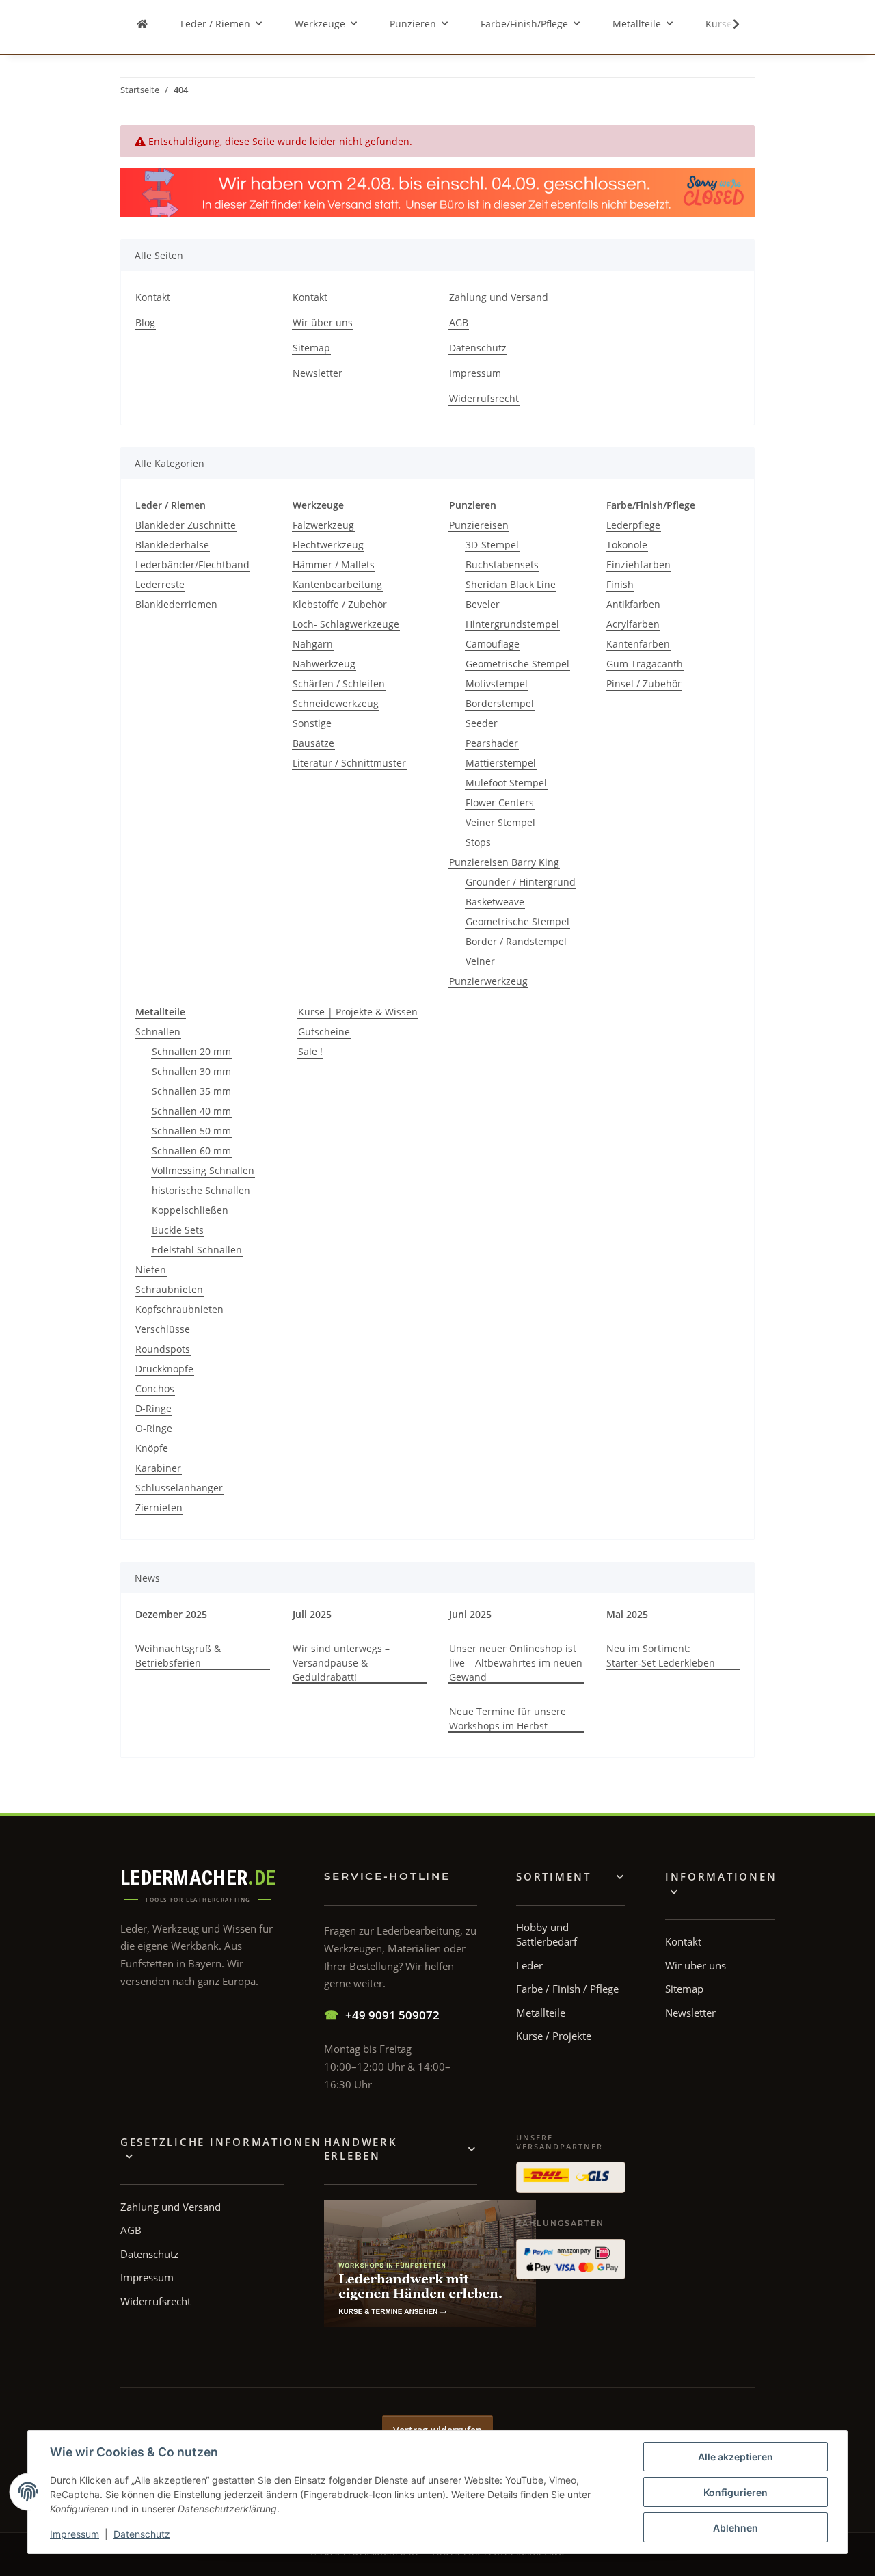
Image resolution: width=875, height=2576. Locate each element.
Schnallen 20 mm (191, 1051)
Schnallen (158, 1032)
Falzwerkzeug (323, 525)
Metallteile (541, 2013)
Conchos (155, 1389)
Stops (478, 842)
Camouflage (493, 644)
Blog (145, 322)
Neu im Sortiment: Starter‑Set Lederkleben (661, 1656)
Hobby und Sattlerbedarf (547, 1934)
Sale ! (310, 1051)
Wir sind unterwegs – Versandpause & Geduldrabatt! (341, 1663)
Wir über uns (323, 322)
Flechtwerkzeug (328, 545)
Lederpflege (633, 525)
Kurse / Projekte (554, 2036)
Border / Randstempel (516, 941)
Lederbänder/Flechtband (192, 565)
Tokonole (627, 545)
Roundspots (163, 1349)
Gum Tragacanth (645, 664)
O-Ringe (154, 1428)
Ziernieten (159, 1508)
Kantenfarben (638, 644)
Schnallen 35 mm (191, 1091)
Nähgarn (313, 644)
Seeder (482, 723)
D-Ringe (153, 1408)
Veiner (480, 961)
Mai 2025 (627, 1614)
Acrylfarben (633, 624)
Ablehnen (736, 2528)
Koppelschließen (190, 1210)
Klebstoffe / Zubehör (340, 604)
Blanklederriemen (176, 604)
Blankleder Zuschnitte (186, 525)
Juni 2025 (470, 1614)
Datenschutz (142, 2534)
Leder (529, 1965)
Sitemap (311, 348)
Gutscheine (324, 1032)
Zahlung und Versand (499, 297)
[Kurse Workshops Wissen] (430, 2263)
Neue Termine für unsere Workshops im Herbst (508, 1718)
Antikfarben (633, 604)
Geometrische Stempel (517, 664)
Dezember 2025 (171, 1614)
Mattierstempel (501, 763)
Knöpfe (152, 1448)
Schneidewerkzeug (336, 703)
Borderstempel (500, 703)
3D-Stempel (492, 545)
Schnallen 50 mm (191, 1131)
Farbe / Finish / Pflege (567, 1989)
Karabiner (158, 1468)
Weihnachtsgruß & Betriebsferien (178, 1656)
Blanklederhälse (172, 545)
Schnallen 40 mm (191, 1111)
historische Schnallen (201, 1190)
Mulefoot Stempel (506, 783)
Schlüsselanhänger (179, 1488)
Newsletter (318, 373)
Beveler (483, 604)
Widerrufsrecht (484, 398)
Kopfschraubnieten (179, 1309)
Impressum (75, 2534)
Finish (620, 584)
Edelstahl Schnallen (197, 1250)
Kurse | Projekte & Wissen (358, 1012)
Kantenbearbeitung (337, 584)
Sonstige (312, 723)
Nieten (151, 1270)
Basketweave (495, 902)
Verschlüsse (163, 1329)
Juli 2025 (312, 1614)
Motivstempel (497, 683)
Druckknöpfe (164, 1369)
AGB (459, 322)
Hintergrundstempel (512, 624)
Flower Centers (500, 802)
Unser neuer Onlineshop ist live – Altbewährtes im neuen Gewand (516, 1663)
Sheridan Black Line (511, 584)
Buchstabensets (502, 565)
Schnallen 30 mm (191, 1071)
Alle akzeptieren (736, 2457)
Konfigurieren (736, 2492)
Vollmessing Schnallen (203, 1170)
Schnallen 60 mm (191, 1151)
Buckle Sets (178, 1230)
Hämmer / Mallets (334, 565)
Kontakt (153, 297)
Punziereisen (479, 525)
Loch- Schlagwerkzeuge (346, 624)
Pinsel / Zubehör (644, 683)
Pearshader (492, 743)
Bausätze (313, 743)
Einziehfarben (638, 565)
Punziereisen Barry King (504, 862)
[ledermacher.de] (142, 24)
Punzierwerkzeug (488, 981)
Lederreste (160, 584)
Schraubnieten (169, 1289)
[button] (727, 24)
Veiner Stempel (500, 822)
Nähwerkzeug (324, 664)
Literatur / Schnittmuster (349, 763)
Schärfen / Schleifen (339, 683)
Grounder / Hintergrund (521, 882)
